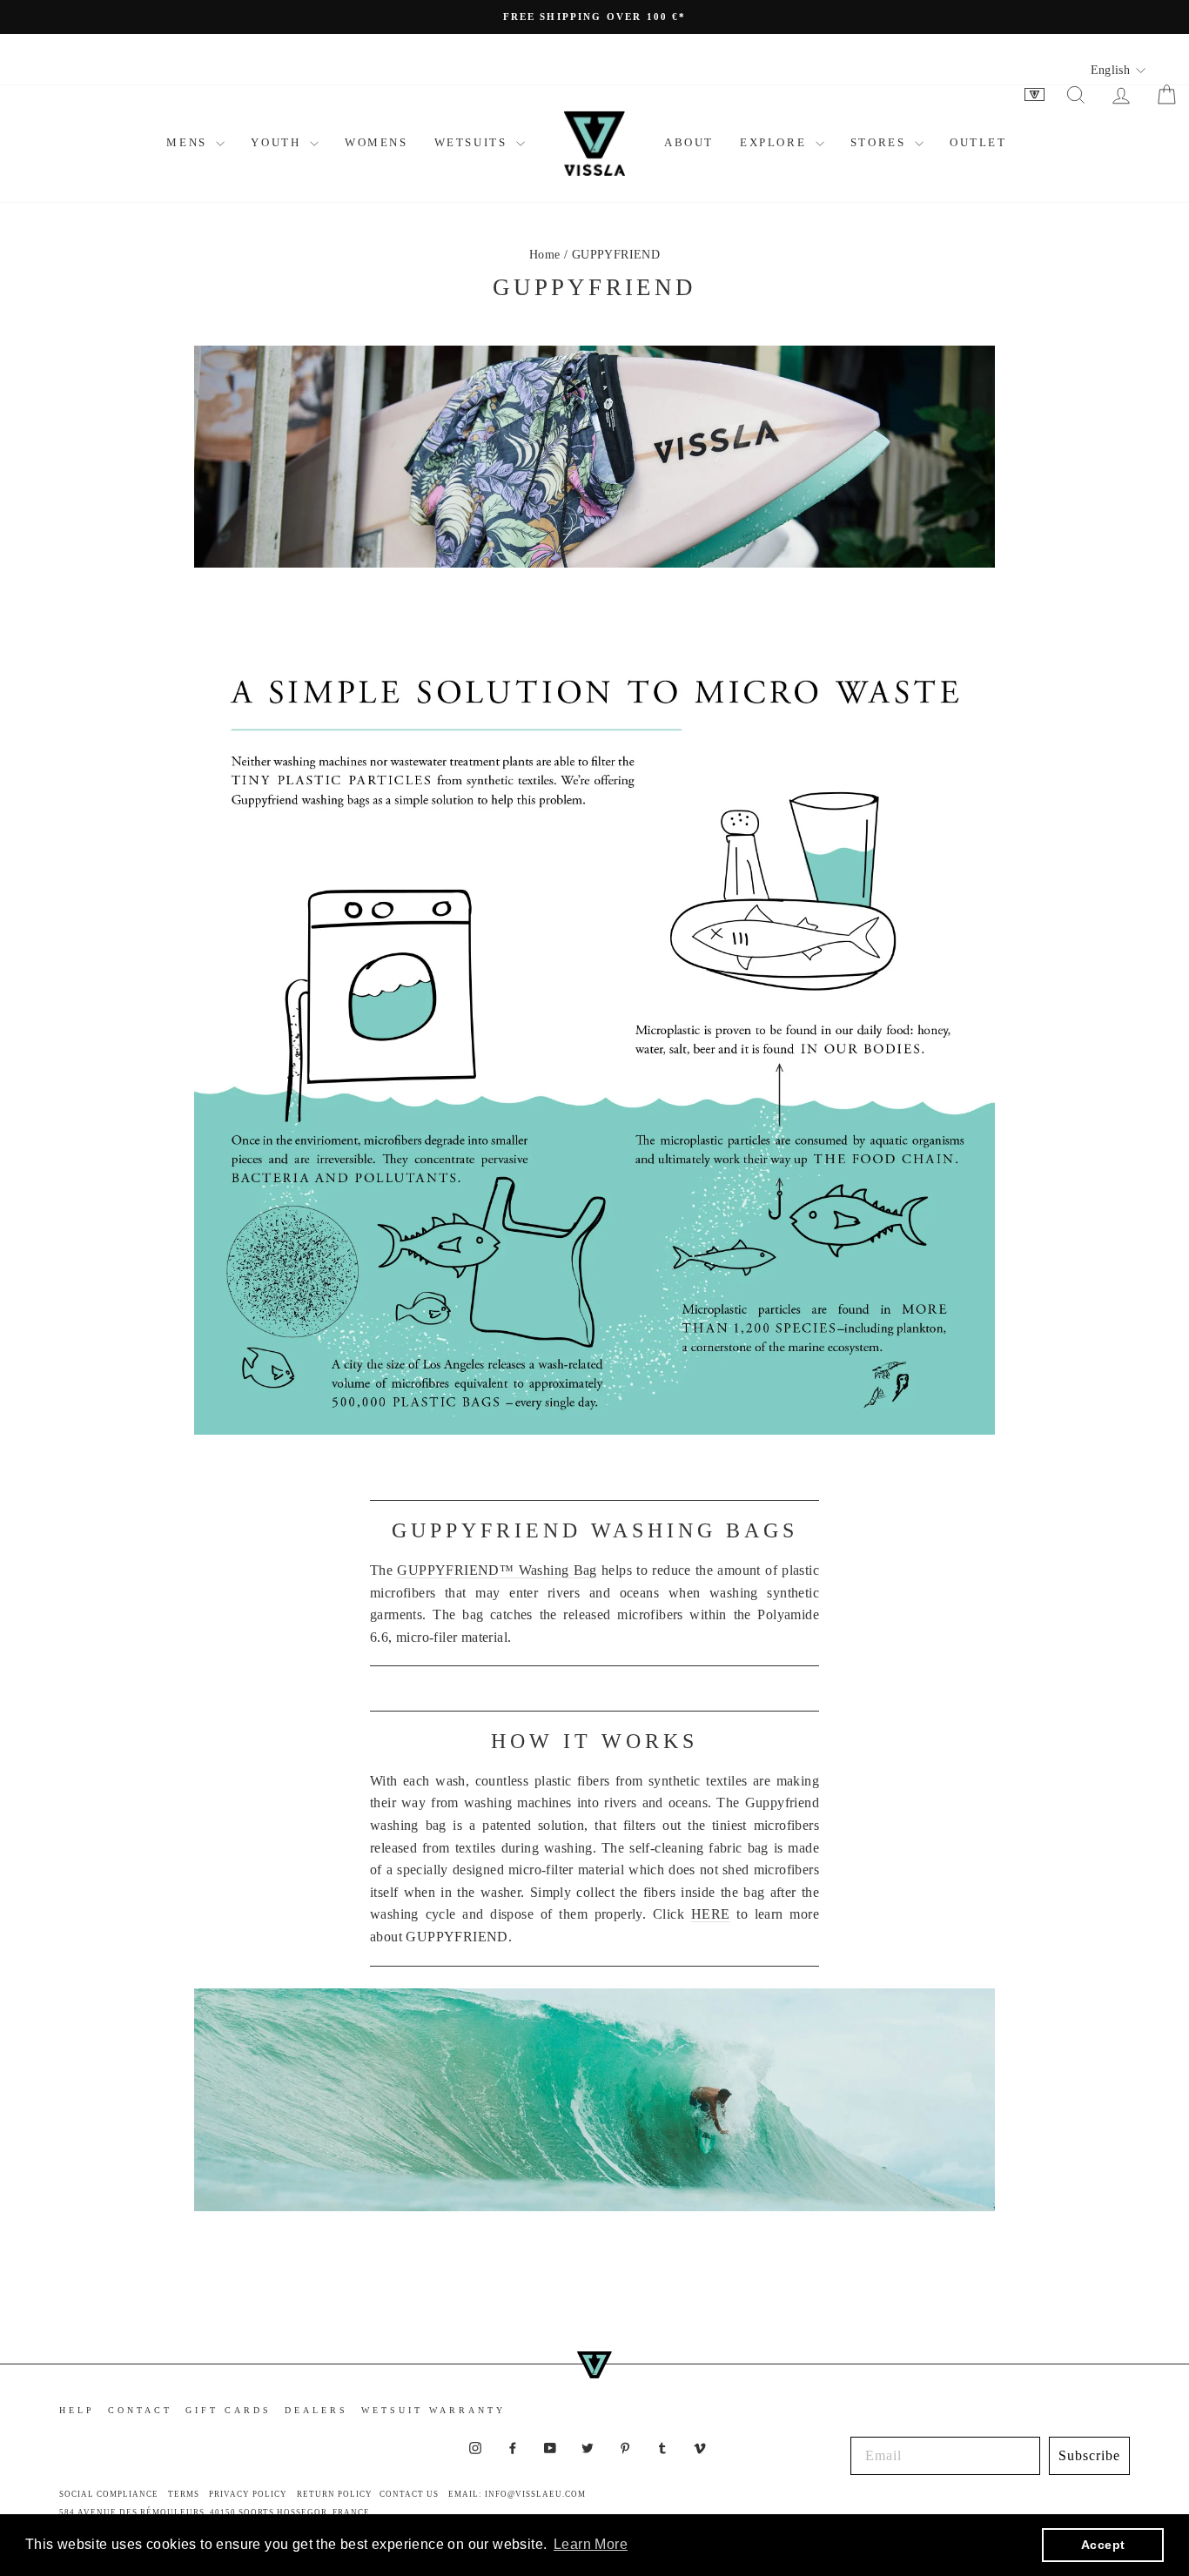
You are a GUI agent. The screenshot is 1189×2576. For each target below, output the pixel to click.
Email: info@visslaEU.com (517, 2494)
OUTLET (978, 142)
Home (545, 255)
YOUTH (278, 142)
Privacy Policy (248, 2494)
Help (77, 2410)
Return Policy (335, 2494)
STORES (880, 142)
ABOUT (689, 142)
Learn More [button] (591, 2544)
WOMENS (376, 142)
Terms (184, 2494)
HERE (711, 1914)
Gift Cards (228, 2410)
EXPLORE (776, 142)
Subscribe (1089, 2455)
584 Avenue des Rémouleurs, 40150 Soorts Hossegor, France (215, 2512)
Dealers (316, 2410)
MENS (189, 142)
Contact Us (409, 2494)
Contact (140, 2410)
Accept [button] (1103, 2545)
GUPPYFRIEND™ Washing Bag (497, 1570)
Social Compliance (109, 2494)
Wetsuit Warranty (433, 2410)
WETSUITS (473, 142)
